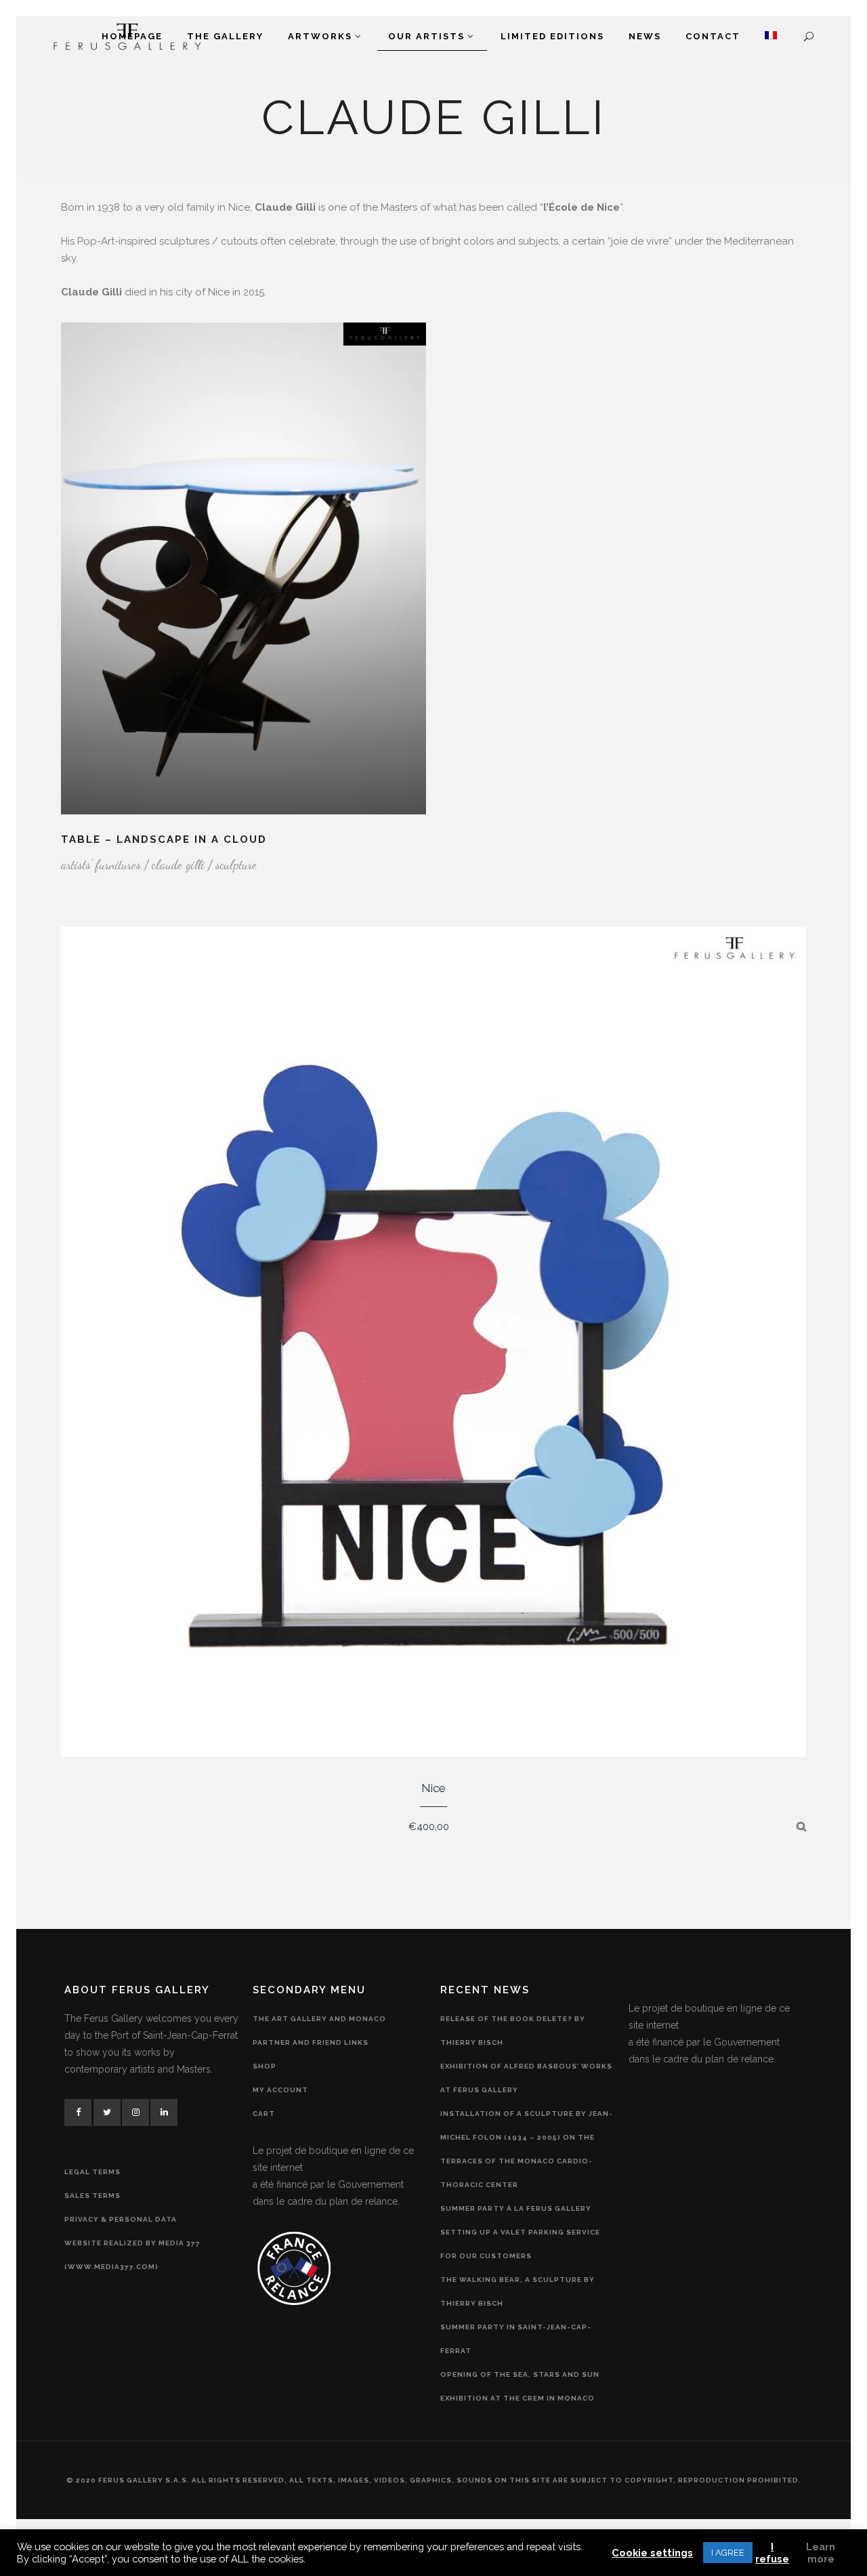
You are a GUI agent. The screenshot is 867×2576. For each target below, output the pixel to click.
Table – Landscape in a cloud (164, 839)
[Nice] (801, 1827)
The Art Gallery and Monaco (319, 2019)
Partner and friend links (311, 2042)
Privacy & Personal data (121, 2219)
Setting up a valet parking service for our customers (520, 2244)
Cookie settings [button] (652, 2553)
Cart (264, 2114)
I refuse (772, 2553)
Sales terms (92, 2196)
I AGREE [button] (728, 2553)
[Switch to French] (771, 37)
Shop (265, 2066)
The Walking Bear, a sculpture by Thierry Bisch (517, 2291)
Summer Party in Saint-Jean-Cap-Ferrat (516, 2339)
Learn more (821, 2553)
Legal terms (92, 2172)
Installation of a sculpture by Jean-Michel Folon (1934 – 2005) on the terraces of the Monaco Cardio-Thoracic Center (527, 2149)
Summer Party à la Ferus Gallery (516, 2208)
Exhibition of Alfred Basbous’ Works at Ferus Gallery (526, 2078)
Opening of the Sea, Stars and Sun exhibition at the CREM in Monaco (520, 2386)
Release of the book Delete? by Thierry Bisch (513, 2031)
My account (280, 2090)
